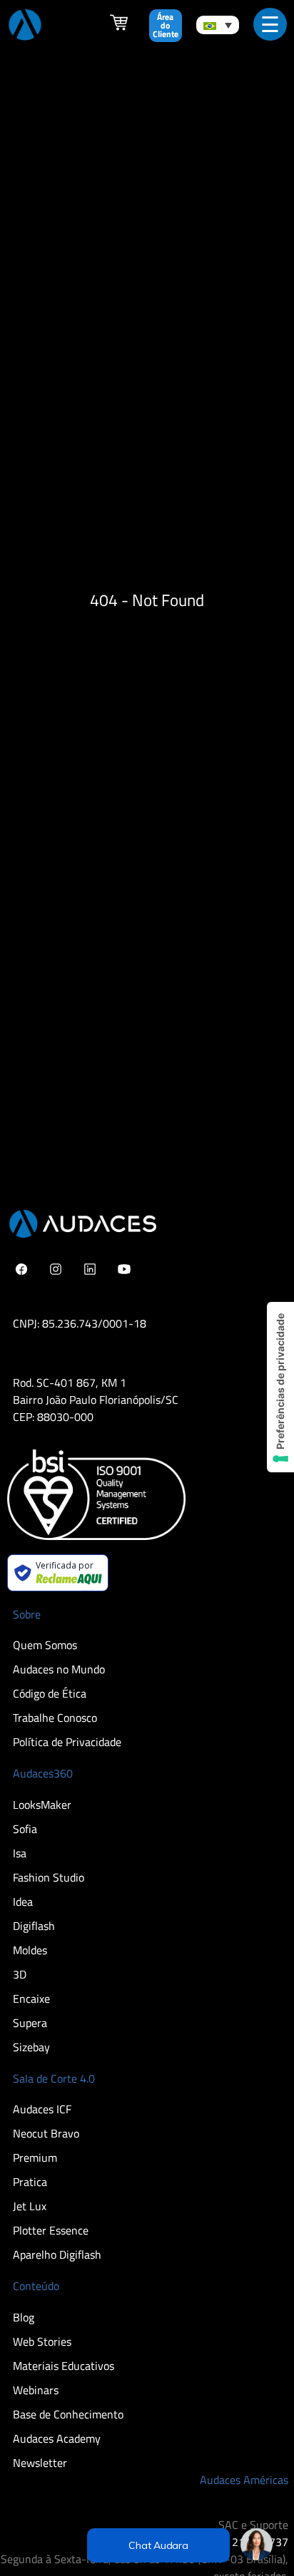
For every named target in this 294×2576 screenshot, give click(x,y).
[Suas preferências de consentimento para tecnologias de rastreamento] (280, 1387)
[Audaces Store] (119, 27)
